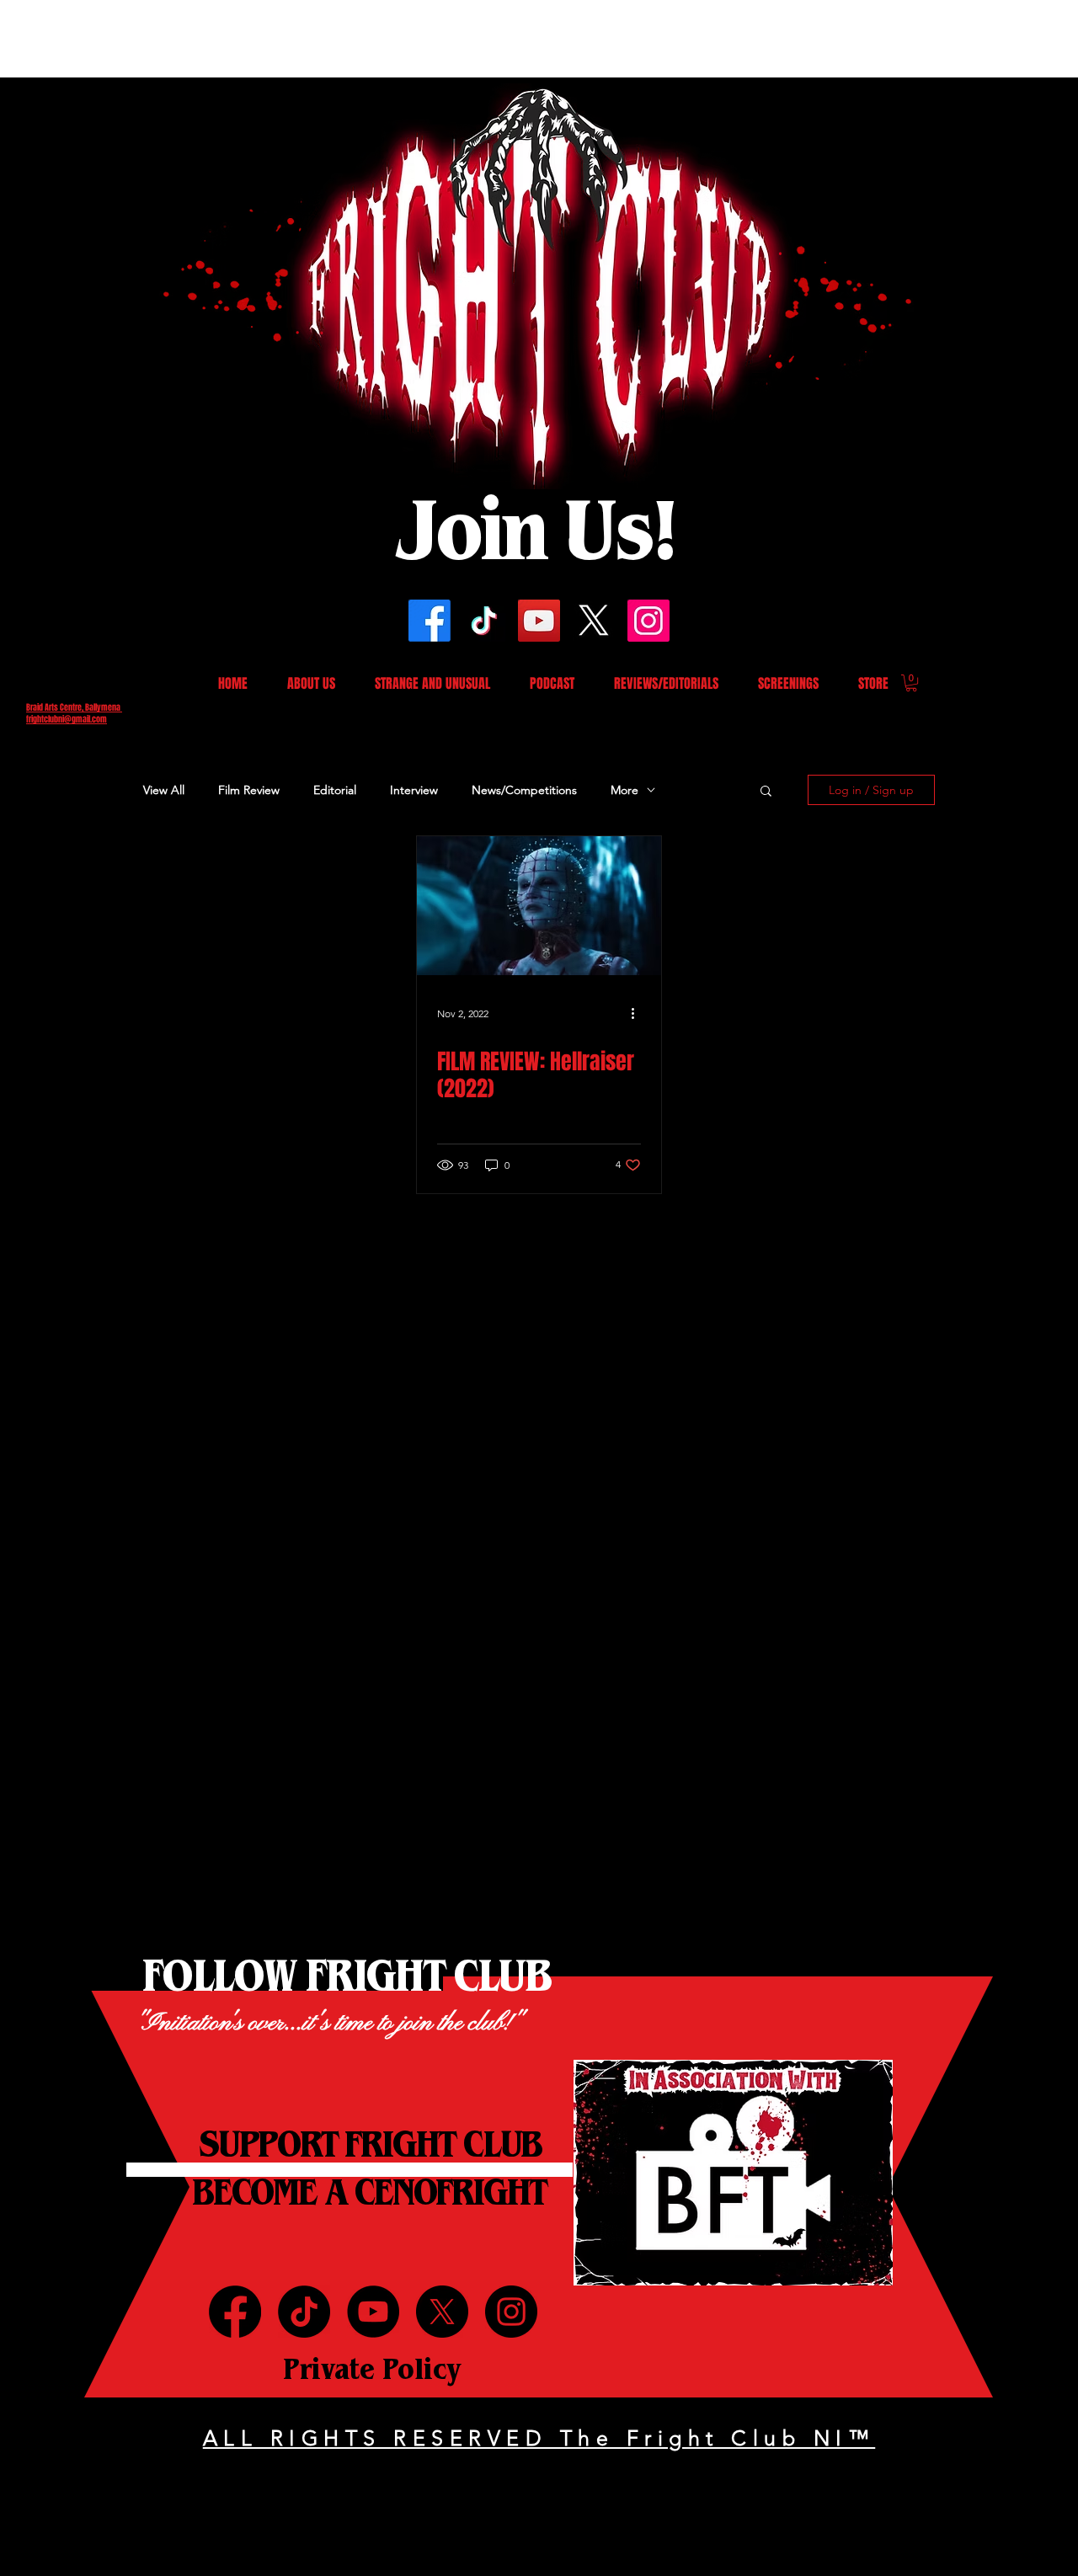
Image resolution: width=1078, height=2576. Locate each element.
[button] (776, 1016)
